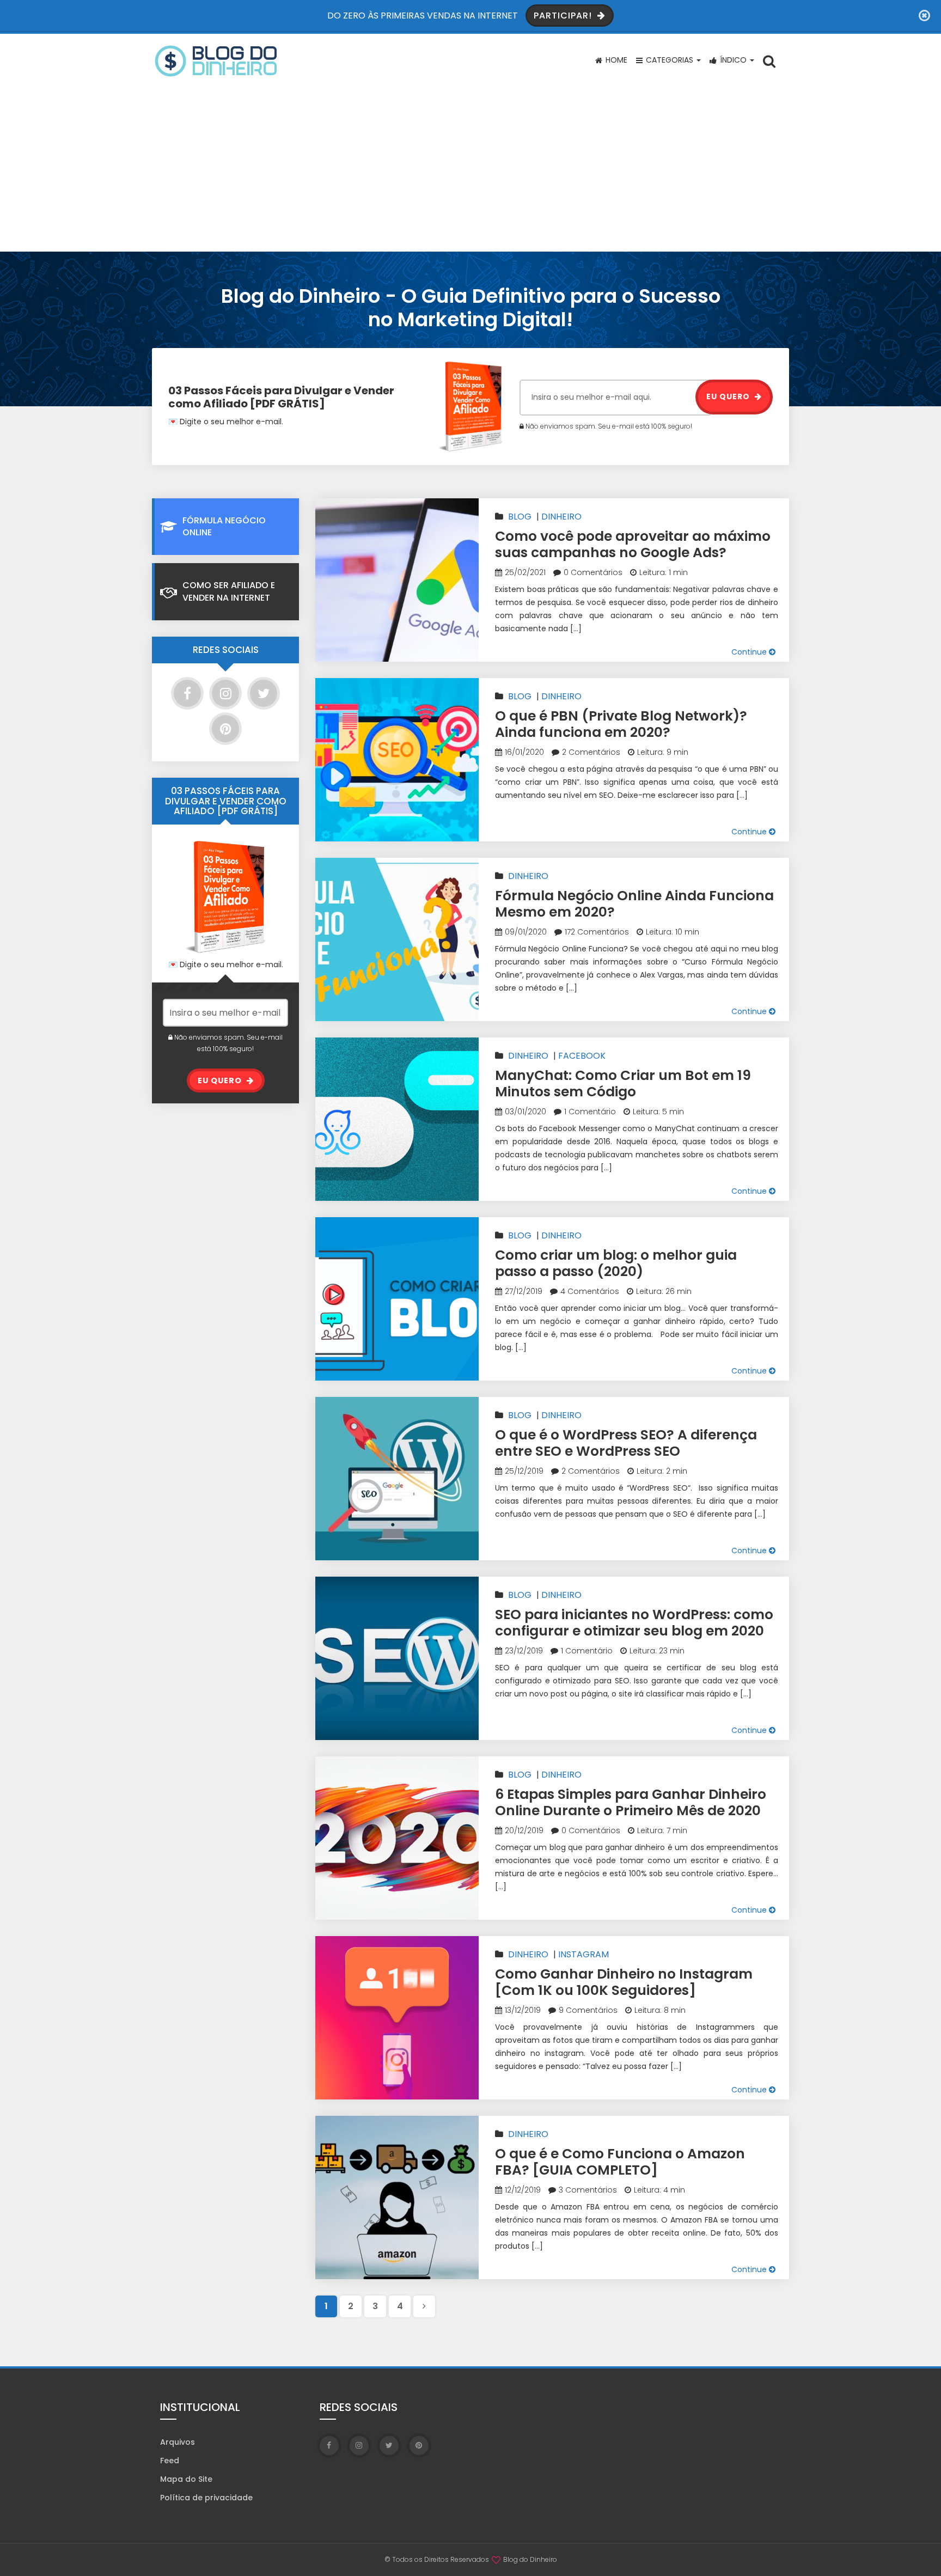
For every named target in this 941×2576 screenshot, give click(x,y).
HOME (615, 60)
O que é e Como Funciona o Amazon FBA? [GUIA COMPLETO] (620, 2162)
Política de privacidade (206, 2498)
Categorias (670, 60)
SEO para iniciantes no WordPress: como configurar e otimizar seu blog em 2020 (634, 1623)
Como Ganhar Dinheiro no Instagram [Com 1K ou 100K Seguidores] (624, 1982)
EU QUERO (729, 396)
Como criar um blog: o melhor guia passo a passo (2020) (616, 1263)
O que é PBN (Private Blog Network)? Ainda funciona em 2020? (621, 724)
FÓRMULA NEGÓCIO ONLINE (224, 526)
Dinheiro (561, 517)
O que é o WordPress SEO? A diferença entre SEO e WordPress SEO (626, 1443)
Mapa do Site (186, 2479)
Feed (170, 2461)
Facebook (582, 1056)
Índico (733, 60)
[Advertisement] (471, 170)
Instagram (583, 1954)
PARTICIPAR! (564, 16)
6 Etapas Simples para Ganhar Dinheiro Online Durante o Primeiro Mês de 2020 (631, 1802)
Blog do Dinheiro (530, 2559)
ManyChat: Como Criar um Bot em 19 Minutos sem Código (623, 1083)
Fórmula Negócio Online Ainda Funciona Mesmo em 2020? (634, 904)
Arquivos (178, 2442)
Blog (520, 517)
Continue (750, 652)
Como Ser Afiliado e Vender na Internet (229, 591)
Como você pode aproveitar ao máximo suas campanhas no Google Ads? (633, 544)
